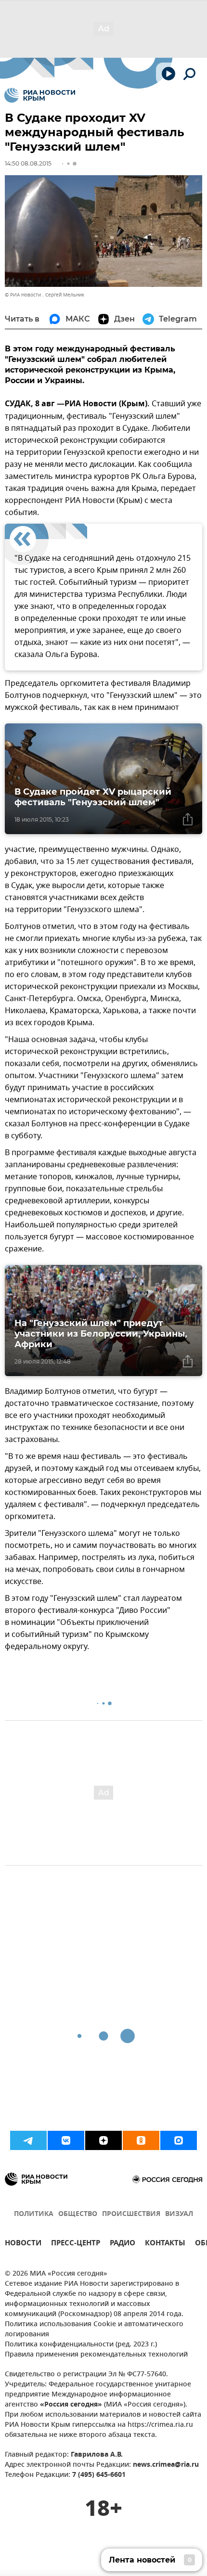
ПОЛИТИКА (34, 2214)
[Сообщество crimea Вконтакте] (66, 2140)
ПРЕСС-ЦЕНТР (76, 2244)
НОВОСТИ (23, 2244)
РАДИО (123, 2244)
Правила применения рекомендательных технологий (96, 2355)
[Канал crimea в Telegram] (28, 2140)
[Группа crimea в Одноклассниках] (141, 2140)
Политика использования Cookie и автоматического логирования (94, 2330)
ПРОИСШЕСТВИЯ (131, 2214)
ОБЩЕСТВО (78, 2214)
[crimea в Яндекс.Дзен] (103, 2140)
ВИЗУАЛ (179, 2214)
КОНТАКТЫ (165, 2244)
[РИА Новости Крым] (40, 95)
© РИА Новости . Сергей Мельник (45, 295)
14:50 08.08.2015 (28, 163)
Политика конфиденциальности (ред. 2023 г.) (81, 2345)
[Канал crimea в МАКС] (179, 2140)
